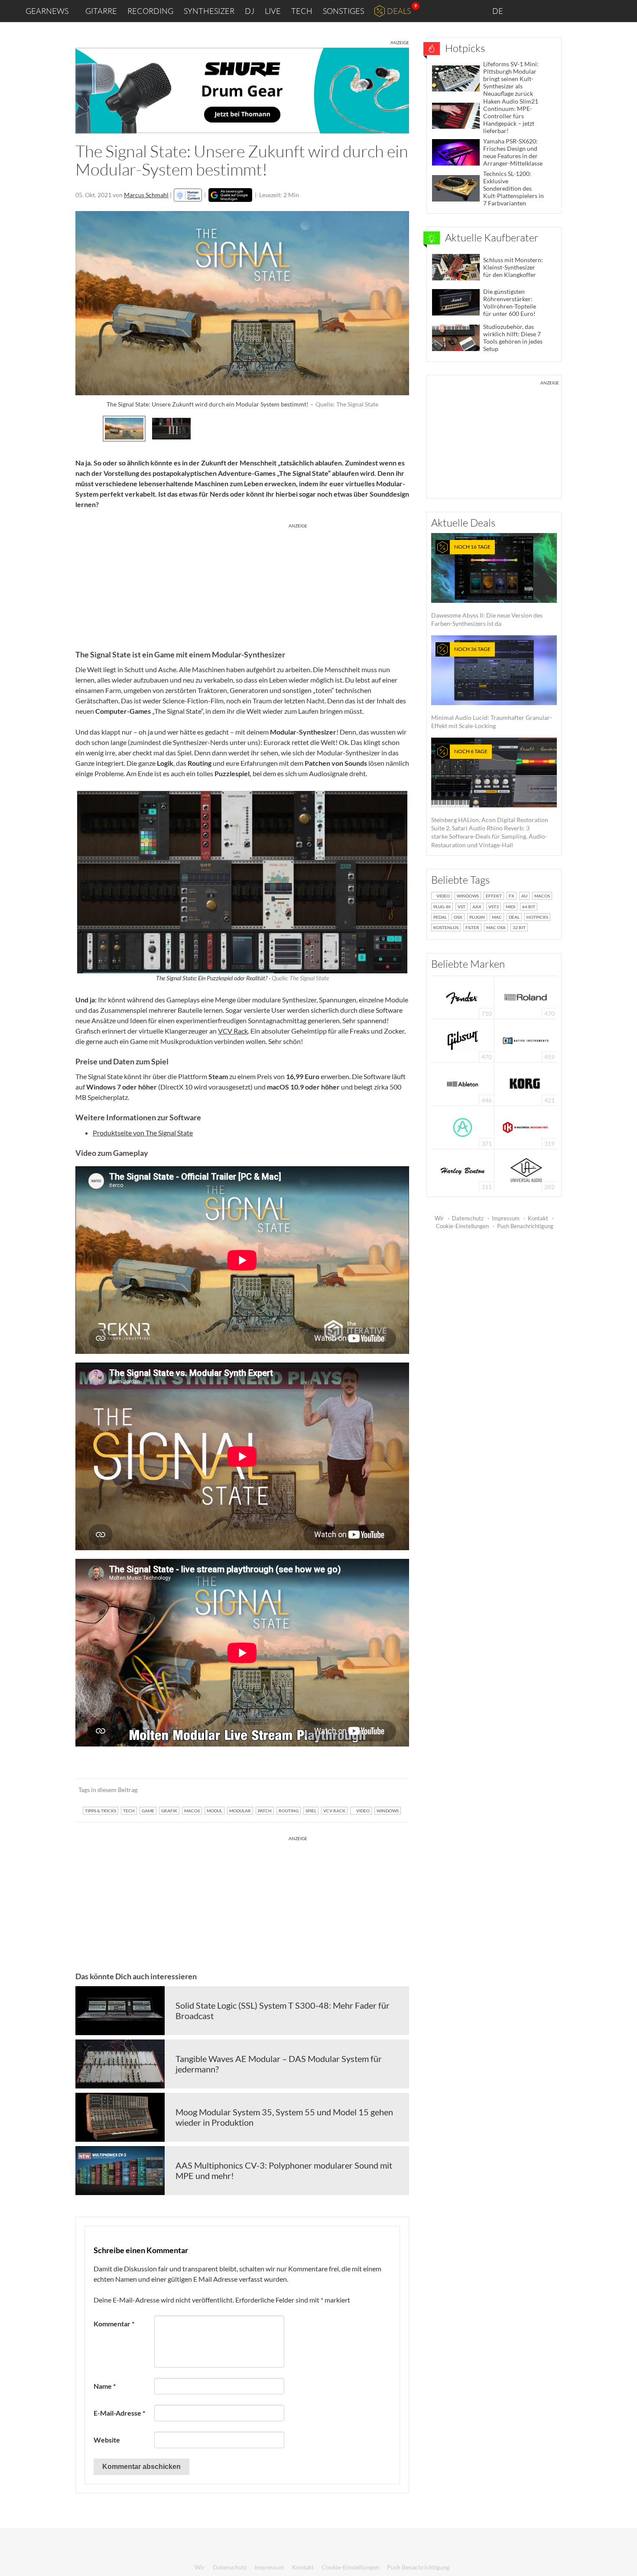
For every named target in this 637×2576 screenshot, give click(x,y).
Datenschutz (468, 1218)
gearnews (47, 11)
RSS (602, 11)
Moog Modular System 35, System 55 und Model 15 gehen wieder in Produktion (284, 2117)
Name (105, 2386)
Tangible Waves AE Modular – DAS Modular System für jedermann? (279, 2064)
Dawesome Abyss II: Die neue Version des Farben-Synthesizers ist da (487, 585)
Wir (439, 1218)
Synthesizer (209, 11)
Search (624, 11)
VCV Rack (233, 1031)
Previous (83, 427)
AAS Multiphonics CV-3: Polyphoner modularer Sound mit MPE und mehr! (284, 2170)
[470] (463, 1040)
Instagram (544, 11)
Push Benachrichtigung (525, 1226)
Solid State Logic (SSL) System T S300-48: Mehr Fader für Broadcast (283, 2010)
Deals (399, 11)
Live (273, 11)
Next (402, 427)
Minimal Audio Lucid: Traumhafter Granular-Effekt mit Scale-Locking (492, 688)
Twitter (581, 11)
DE (498, 11)
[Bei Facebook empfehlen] (359, 1790)
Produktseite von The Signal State (143, 1133)
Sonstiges (343, 11)
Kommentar (114, 2324)
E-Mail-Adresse (119, 2413)
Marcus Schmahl (146, 195)
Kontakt (538, 1218)
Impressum (506, 1218)
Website (107, 2440)
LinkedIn (525, 11)
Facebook (562, 11)
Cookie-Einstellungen (462, 1226)
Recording (150, 11)
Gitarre (101, 11)
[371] (463, 1127)
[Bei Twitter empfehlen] (391, 1790)
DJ (250, 11)
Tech (302, 11)
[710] (463, 997)
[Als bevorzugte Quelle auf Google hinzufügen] (230, 195)
